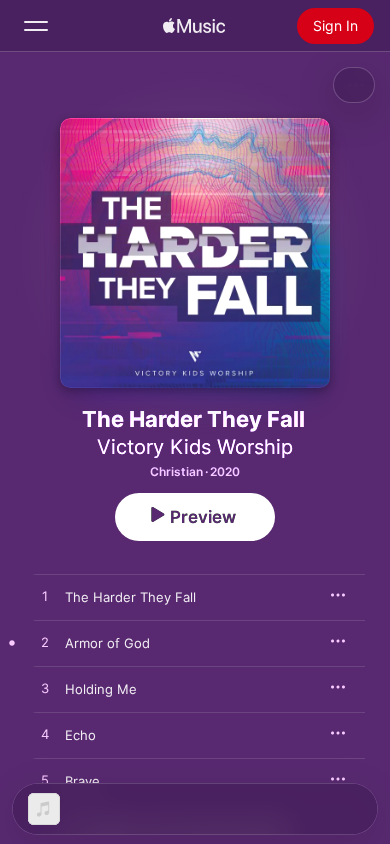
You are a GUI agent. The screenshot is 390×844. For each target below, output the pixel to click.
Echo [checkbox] (80, 735)
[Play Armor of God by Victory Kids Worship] (45, 643)
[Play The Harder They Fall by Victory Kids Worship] (45, 597)
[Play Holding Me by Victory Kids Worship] (45, 689)
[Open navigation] (36, 26)
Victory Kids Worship (195, 447)
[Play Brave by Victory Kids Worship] (45, 781)
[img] (194, 26)
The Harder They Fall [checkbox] (130, 597)
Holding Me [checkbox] (101, 689)
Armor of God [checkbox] (107, 643)
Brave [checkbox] (82, 781)
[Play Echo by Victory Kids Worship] (45, 735)
